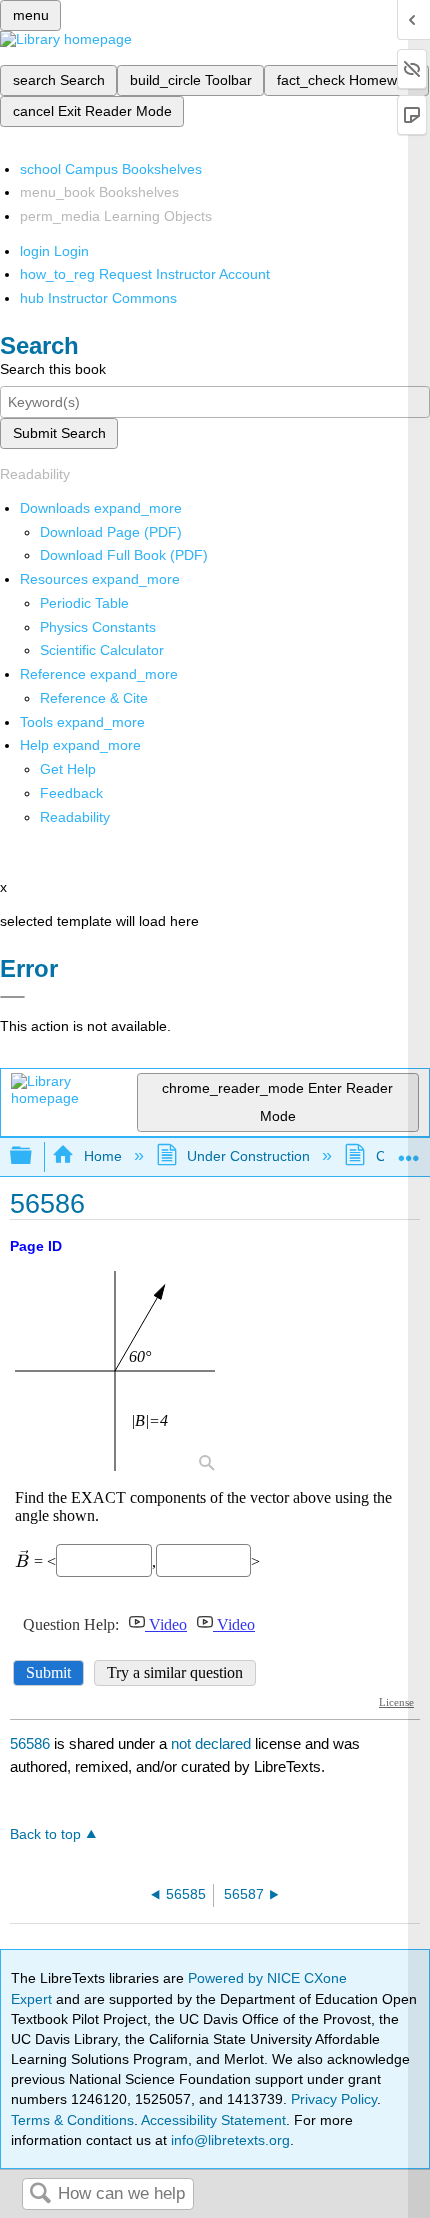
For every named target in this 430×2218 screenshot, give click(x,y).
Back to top (45, 1834)
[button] (71, 793)
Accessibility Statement (213, 2120)
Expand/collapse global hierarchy (34, 1156)
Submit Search (59, 433)
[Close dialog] (12, 997)
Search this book (53, 369)
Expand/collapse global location (409, 1150)
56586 (30, 1743)
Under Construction (248, 1156)
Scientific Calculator (102, 650)
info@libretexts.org (228, 2140)
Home (102, 1156)
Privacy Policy (334, 2099)
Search (40, 2194)
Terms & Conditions (72, 2120)
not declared (213, 1743)
